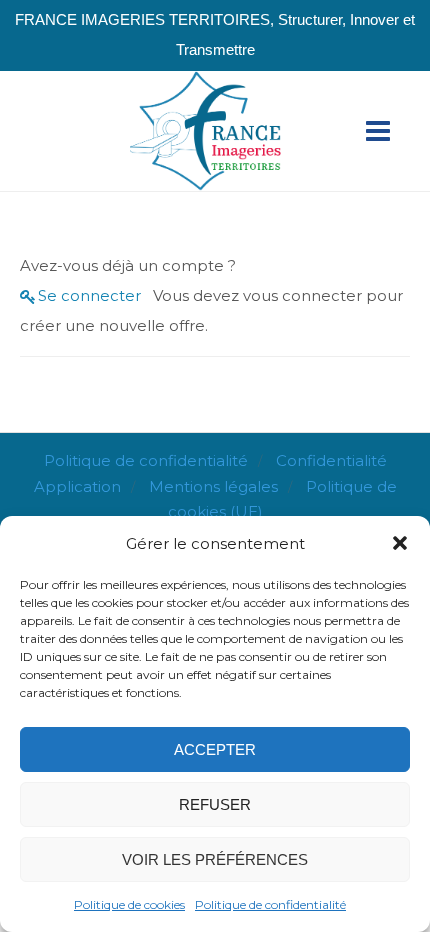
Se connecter (89, 295)
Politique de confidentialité (270, 904)
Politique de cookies (129, 904)
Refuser (215, 804)
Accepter (215, 749)
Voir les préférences (215, 859)
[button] (400, 543)
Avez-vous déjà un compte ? (128, 265)
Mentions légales (213, 486)
